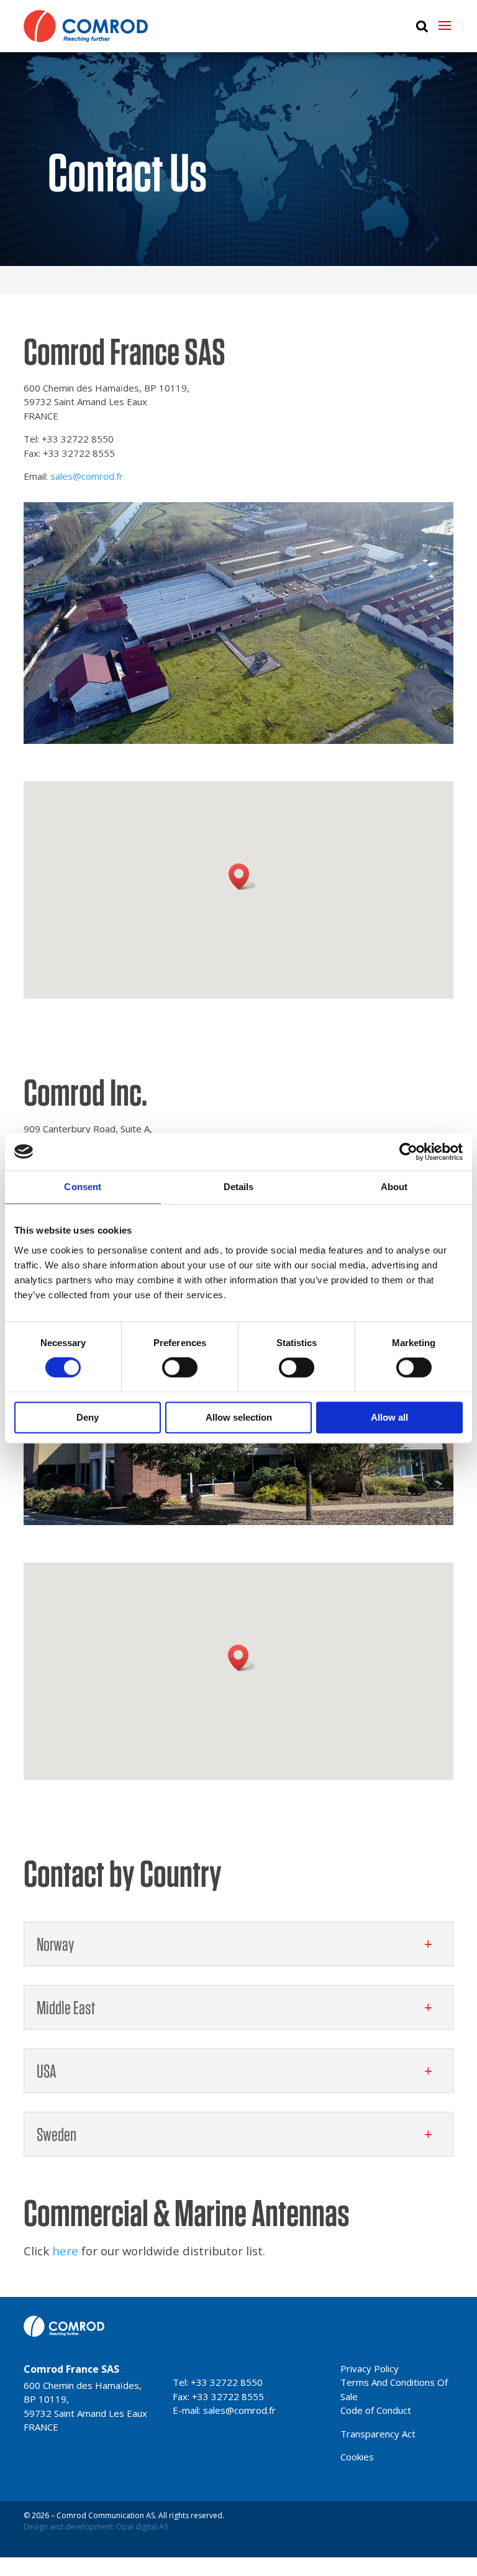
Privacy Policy (370, 2368)
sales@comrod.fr (87, 476)
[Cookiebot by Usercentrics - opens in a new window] (408, 1152)
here (65, 2251)
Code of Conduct (376, 2410)
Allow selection (239, 1417)
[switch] (180, 1368)
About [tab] (394, 1187)
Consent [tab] (83, 1187)
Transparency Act (378, 2434)
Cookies (357, 2457)
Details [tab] (239, 1187)
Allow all (389, 1417)
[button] (243, 877)
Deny (88, 1417)
